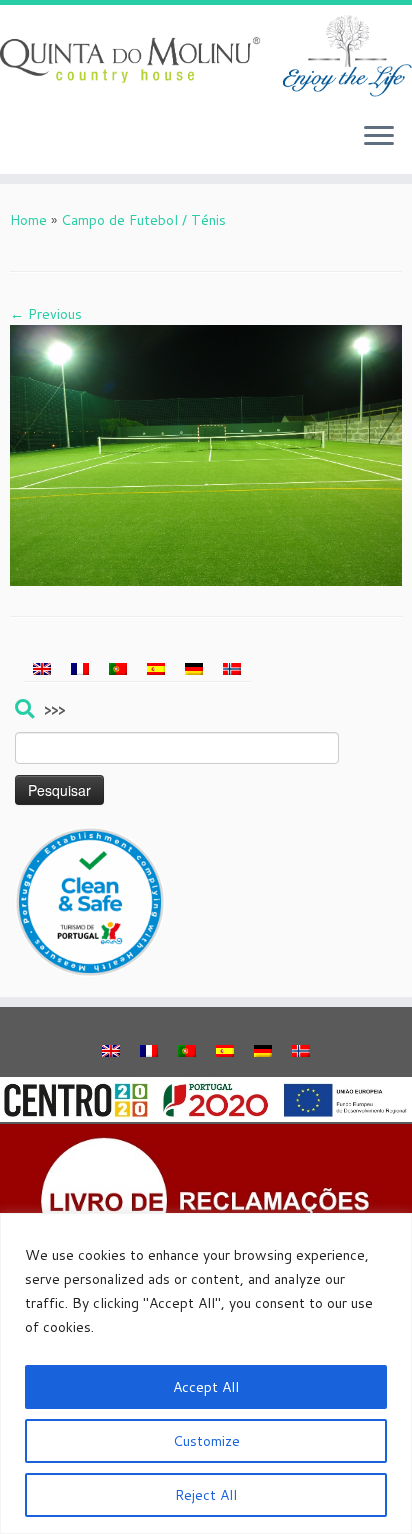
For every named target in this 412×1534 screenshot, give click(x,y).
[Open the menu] (379, 138)
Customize (206, 1441)
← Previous (46, 314)
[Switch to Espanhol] (156, 669)
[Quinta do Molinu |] (206, 56)
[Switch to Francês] (80, 669)
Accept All (206, 1387)
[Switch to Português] (118, 669)
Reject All (206, 1495)
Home (28, 220)
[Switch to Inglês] (42, 669)
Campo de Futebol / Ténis (143, 220)
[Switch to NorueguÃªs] (232, 669)
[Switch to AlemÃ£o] (194, 669)
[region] (206, 1373)
